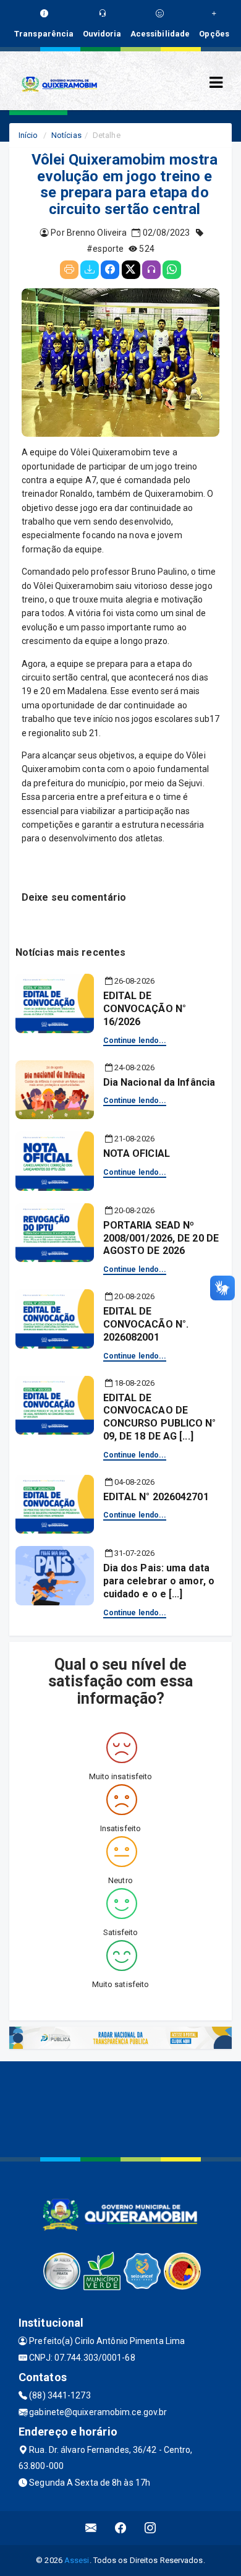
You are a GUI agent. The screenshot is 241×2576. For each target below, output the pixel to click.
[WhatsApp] (172, 270)
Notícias (66, 135)
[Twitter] (131, 270)
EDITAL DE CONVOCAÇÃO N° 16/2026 (145, 1009)
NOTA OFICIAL (137, 1153)
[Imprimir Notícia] (69, 270)
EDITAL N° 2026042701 (156, 1497)
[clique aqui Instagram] (150, 2528)
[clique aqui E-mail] (91, 2528)
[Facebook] (110, 270)
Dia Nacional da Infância (159, 1082)
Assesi (77, 2560)
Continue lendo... (135, 1041)
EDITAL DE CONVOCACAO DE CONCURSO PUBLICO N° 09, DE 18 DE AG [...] (160, 1417)
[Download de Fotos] (90, 270)
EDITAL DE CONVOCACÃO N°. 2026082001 (146, 1324)
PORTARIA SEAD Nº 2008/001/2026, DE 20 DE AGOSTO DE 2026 (161, 1238)
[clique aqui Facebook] (121, 2528)
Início (28, 135)
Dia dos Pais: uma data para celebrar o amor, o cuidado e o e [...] (159, 1581)
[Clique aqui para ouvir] (151, 270)
